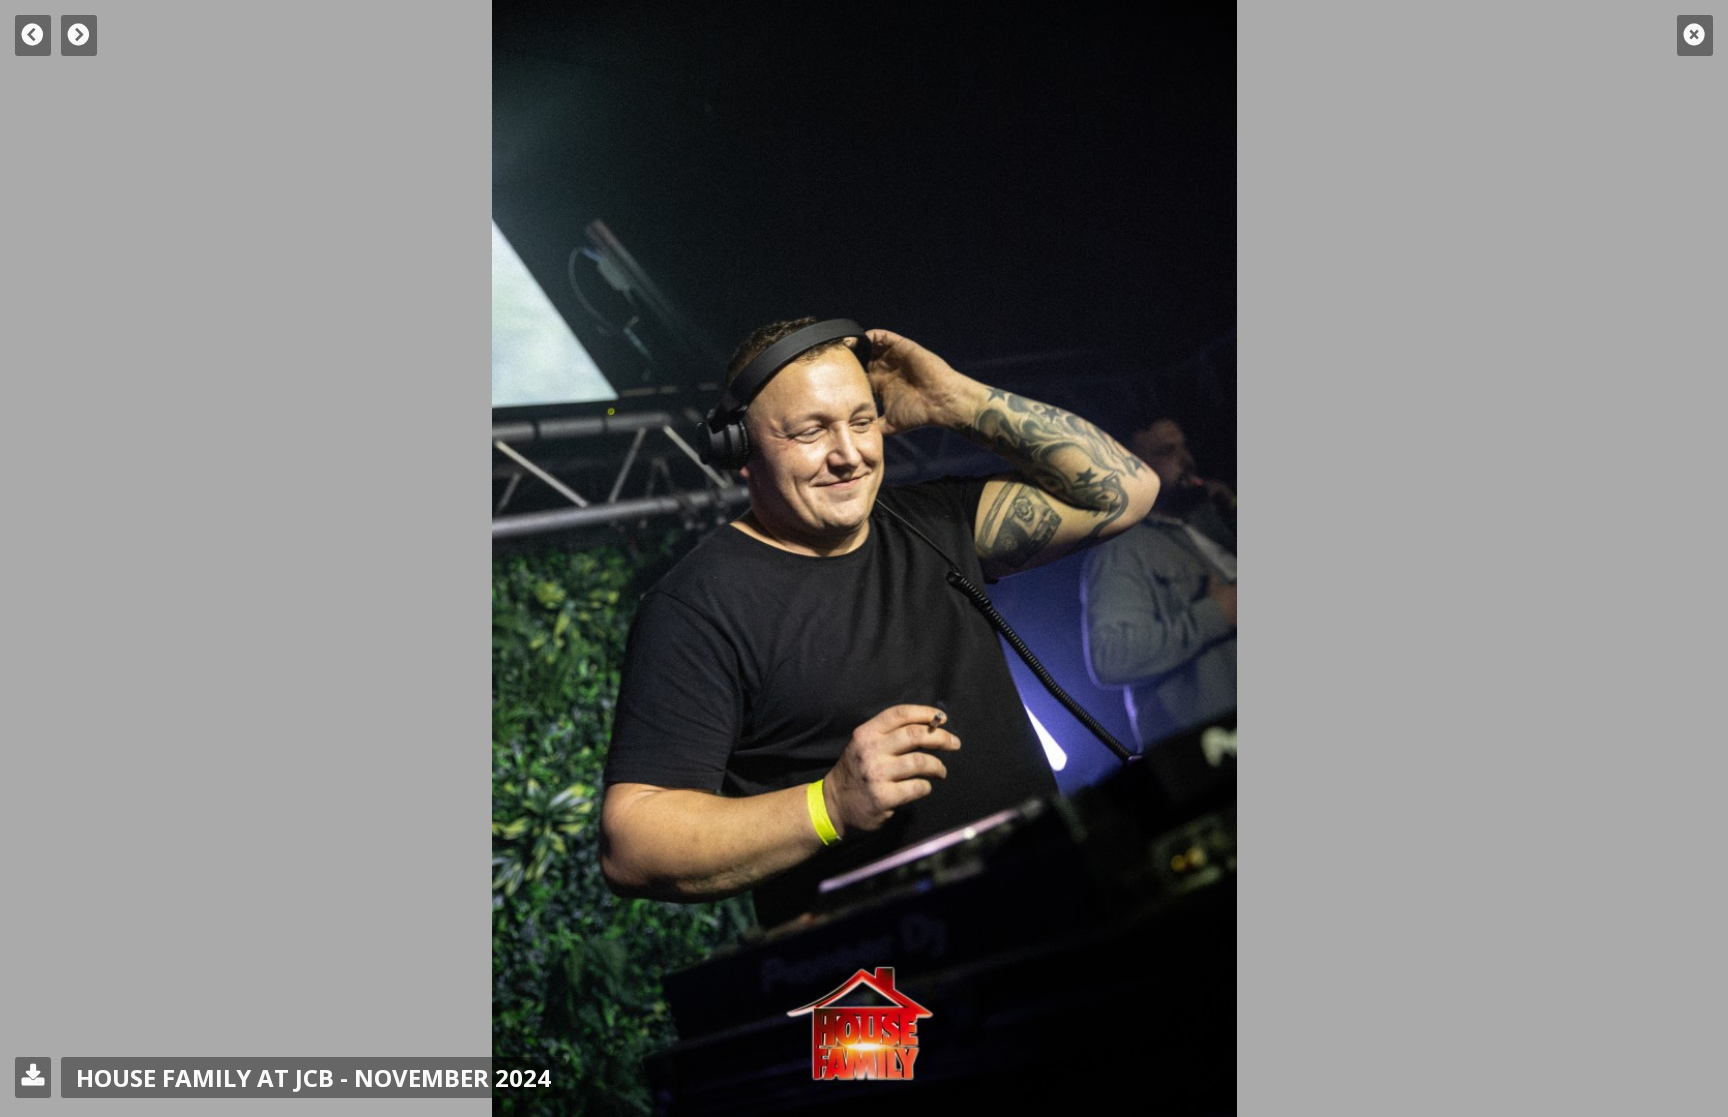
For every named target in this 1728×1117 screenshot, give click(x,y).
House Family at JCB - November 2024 (313, 1077)
